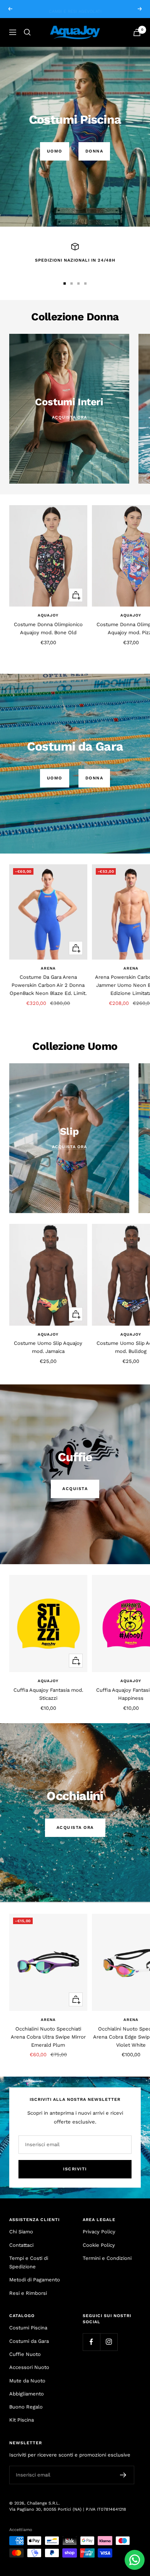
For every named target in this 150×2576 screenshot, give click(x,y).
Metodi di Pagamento (35, 2280)
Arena (48, 968)
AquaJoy (48, 615)
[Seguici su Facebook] (91, 2342)
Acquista (75, 1489)
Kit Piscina (22, 2420)
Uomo (55, 151)
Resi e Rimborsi (28, 2293)
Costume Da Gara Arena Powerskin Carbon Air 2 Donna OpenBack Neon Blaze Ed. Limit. (48, 985)
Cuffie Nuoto (25, 2354)
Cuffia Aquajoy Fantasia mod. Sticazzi (48, 1694)
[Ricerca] (27, 32)
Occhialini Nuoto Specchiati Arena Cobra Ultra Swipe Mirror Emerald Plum (48, 2037)
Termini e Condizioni (107, 2258)
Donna (94, 151)
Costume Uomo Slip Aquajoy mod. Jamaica (48, 1347)
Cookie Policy (99, 2245)
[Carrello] (137, 32)
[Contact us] (135, 2560)
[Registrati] (123, 2475)
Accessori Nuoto (29, 2367)
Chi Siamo (21, 2232)
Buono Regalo (26, 2407)
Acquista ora (75, 1828)
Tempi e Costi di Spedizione (29, 2262)
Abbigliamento (27, 2394)
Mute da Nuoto (27, 2381)
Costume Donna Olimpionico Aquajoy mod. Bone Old (48, 628)
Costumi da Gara (29, 2341)
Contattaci (21, 2245)
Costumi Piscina (28, 2328)
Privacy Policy (99, 2232)
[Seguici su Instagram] (109, 2342)
